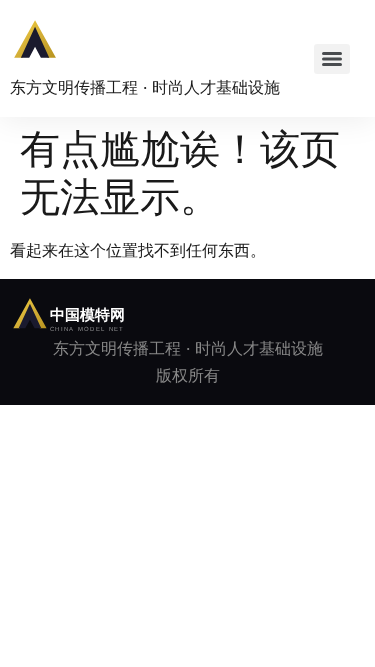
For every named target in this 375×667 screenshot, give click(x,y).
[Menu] (332, 59)
